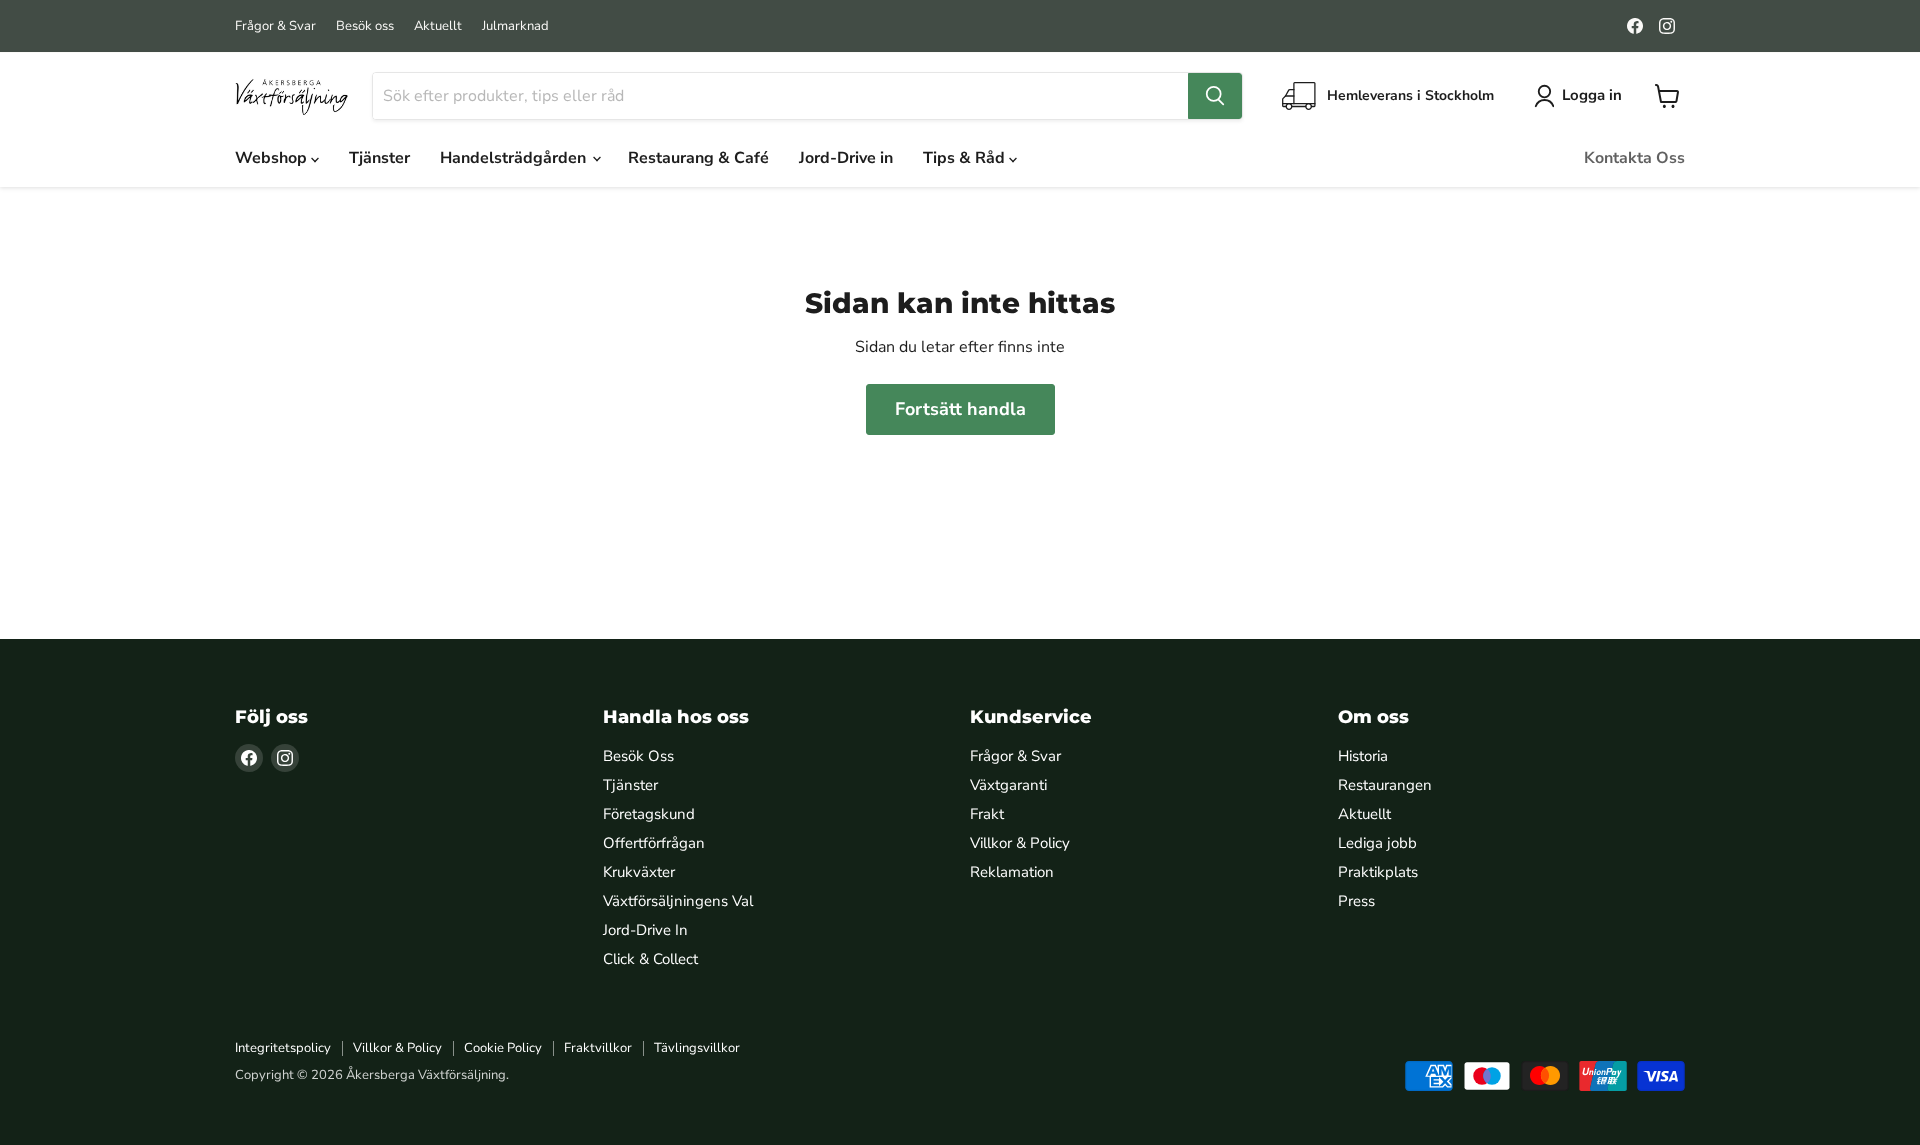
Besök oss (365, 26)
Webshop (273, 158)
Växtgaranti (1008, 785)
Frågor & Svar (275, 26)
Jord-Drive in (846, 158)
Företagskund (649, 814)
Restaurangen (1385, 785)
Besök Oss (638, 756)
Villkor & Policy (1020, 843)
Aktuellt (438, 26)
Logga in (1592, 95)
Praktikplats (1378, 872)
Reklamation (1012, 872)
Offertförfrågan (654, 843)
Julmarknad (515, 26)
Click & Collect (650, 959)
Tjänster (379, 158)
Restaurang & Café (698, 158)
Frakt (987, 814)
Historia (1363, 756)
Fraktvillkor (598, 1048)
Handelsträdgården (515, 158)
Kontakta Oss (1634, 158)
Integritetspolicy (283, 1048)
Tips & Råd (966, 158)
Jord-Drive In (645, 930)
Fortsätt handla (960, 409)
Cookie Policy (503, 1048)
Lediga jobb (1377, 843)
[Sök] (1215, 96)
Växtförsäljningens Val (678, 901)
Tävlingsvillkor (697, 1048)
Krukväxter (639, 872)
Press (1356, 901)
